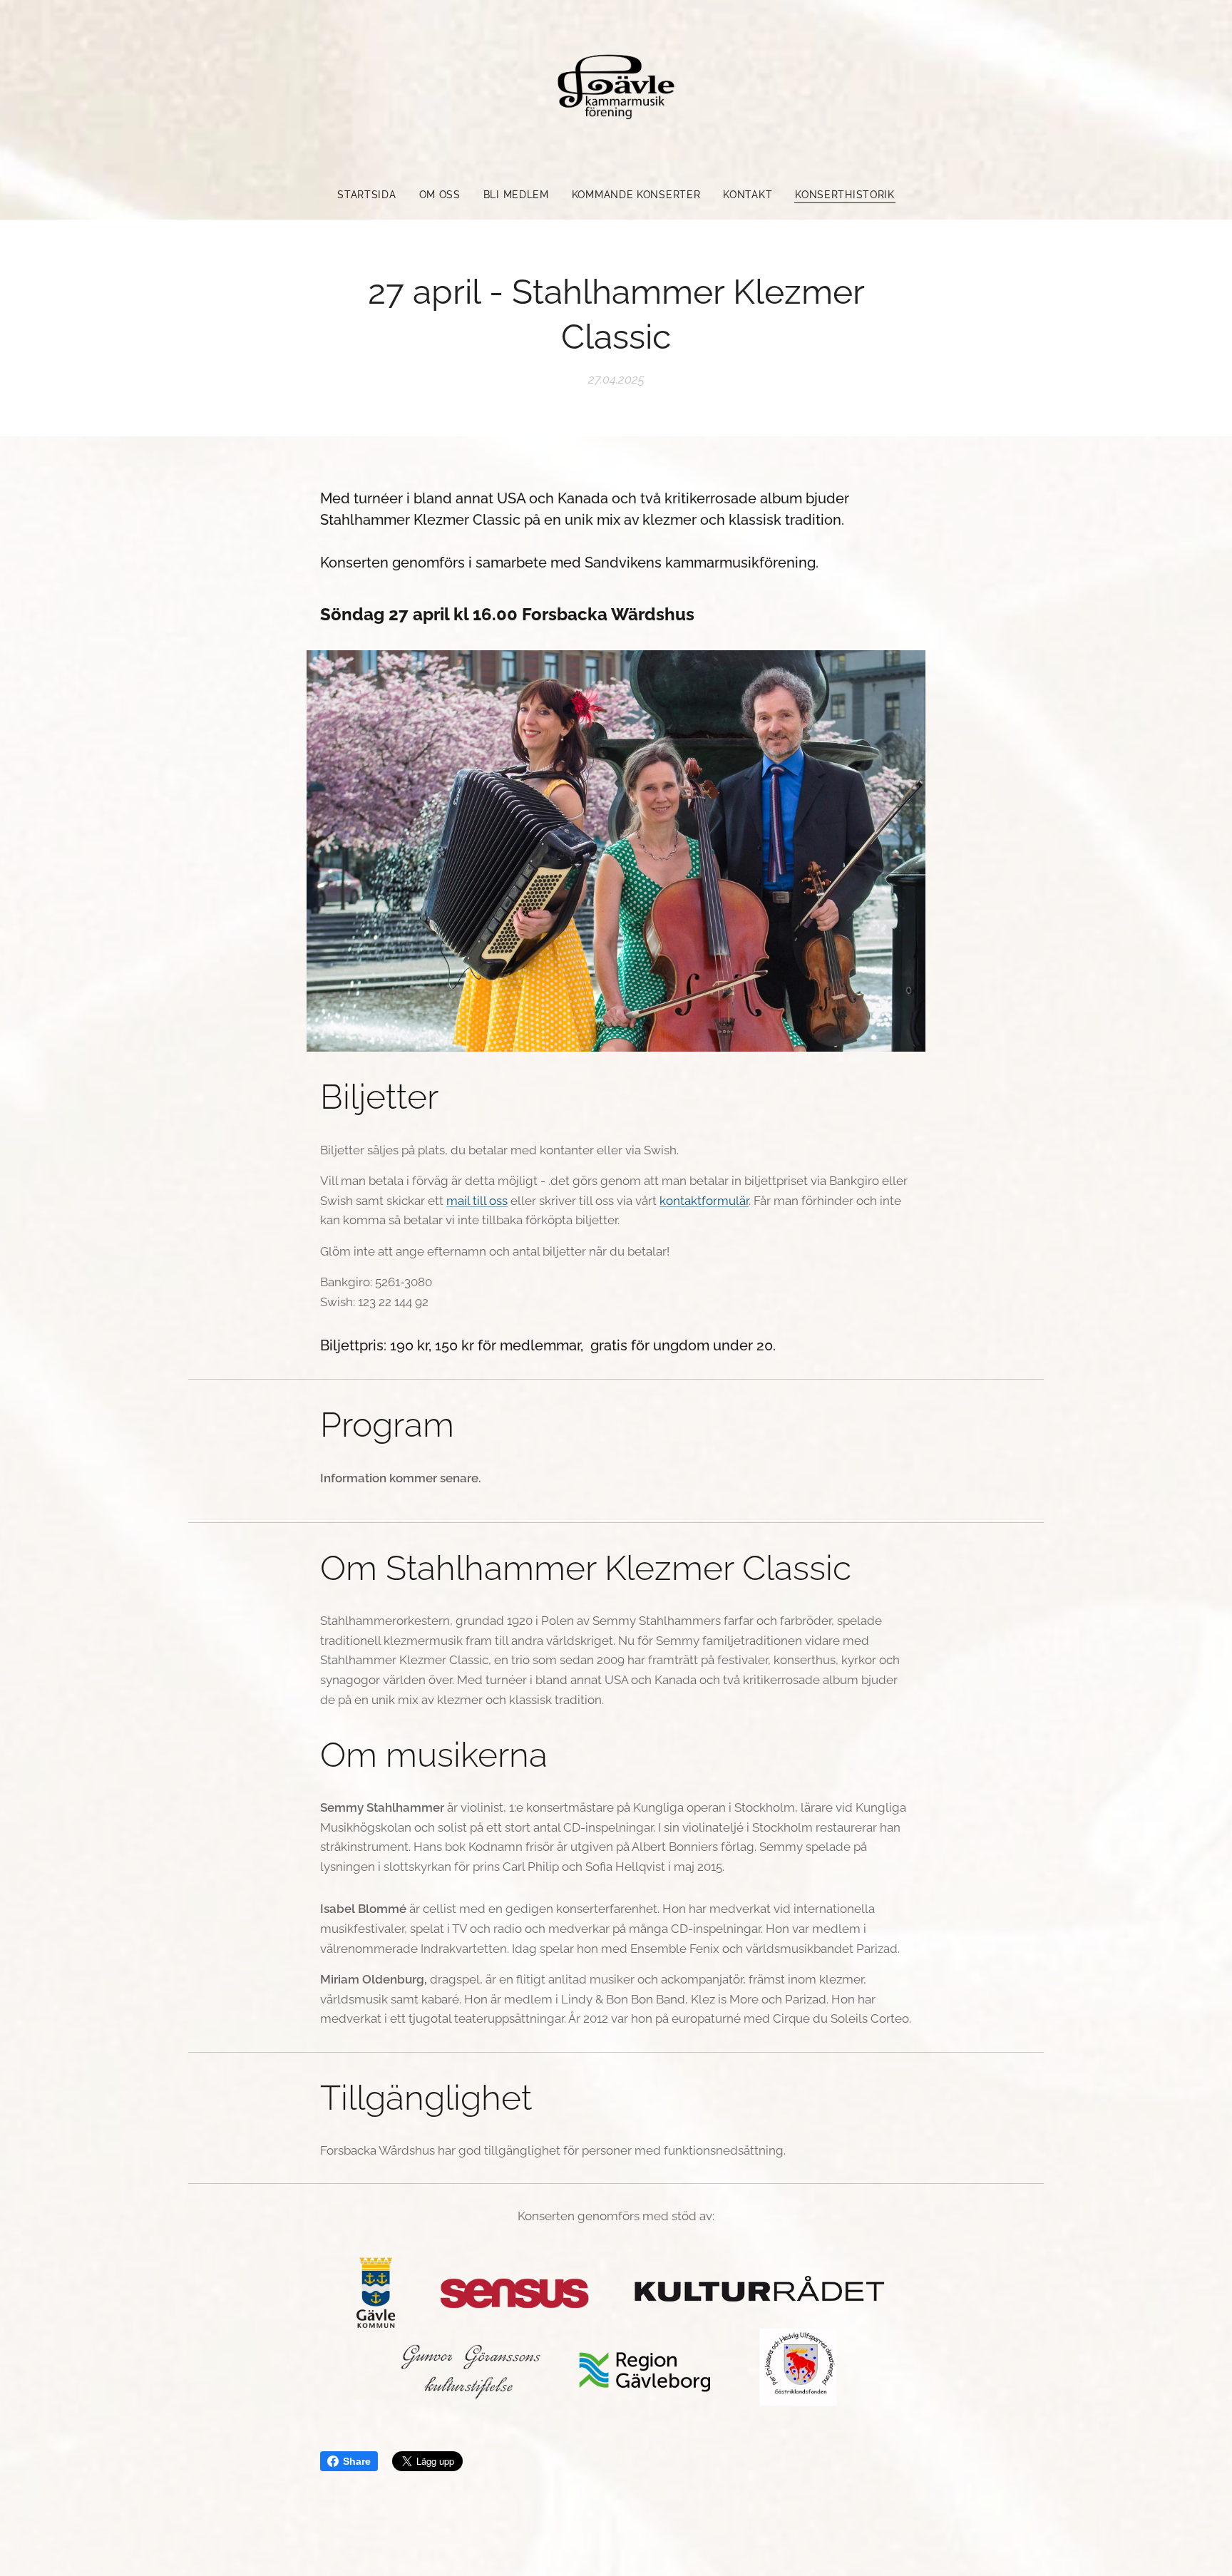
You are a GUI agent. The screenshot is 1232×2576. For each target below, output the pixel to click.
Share (357, 2461)
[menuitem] (372, 195)
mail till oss (477, 1201)
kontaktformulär (704, 1201)
